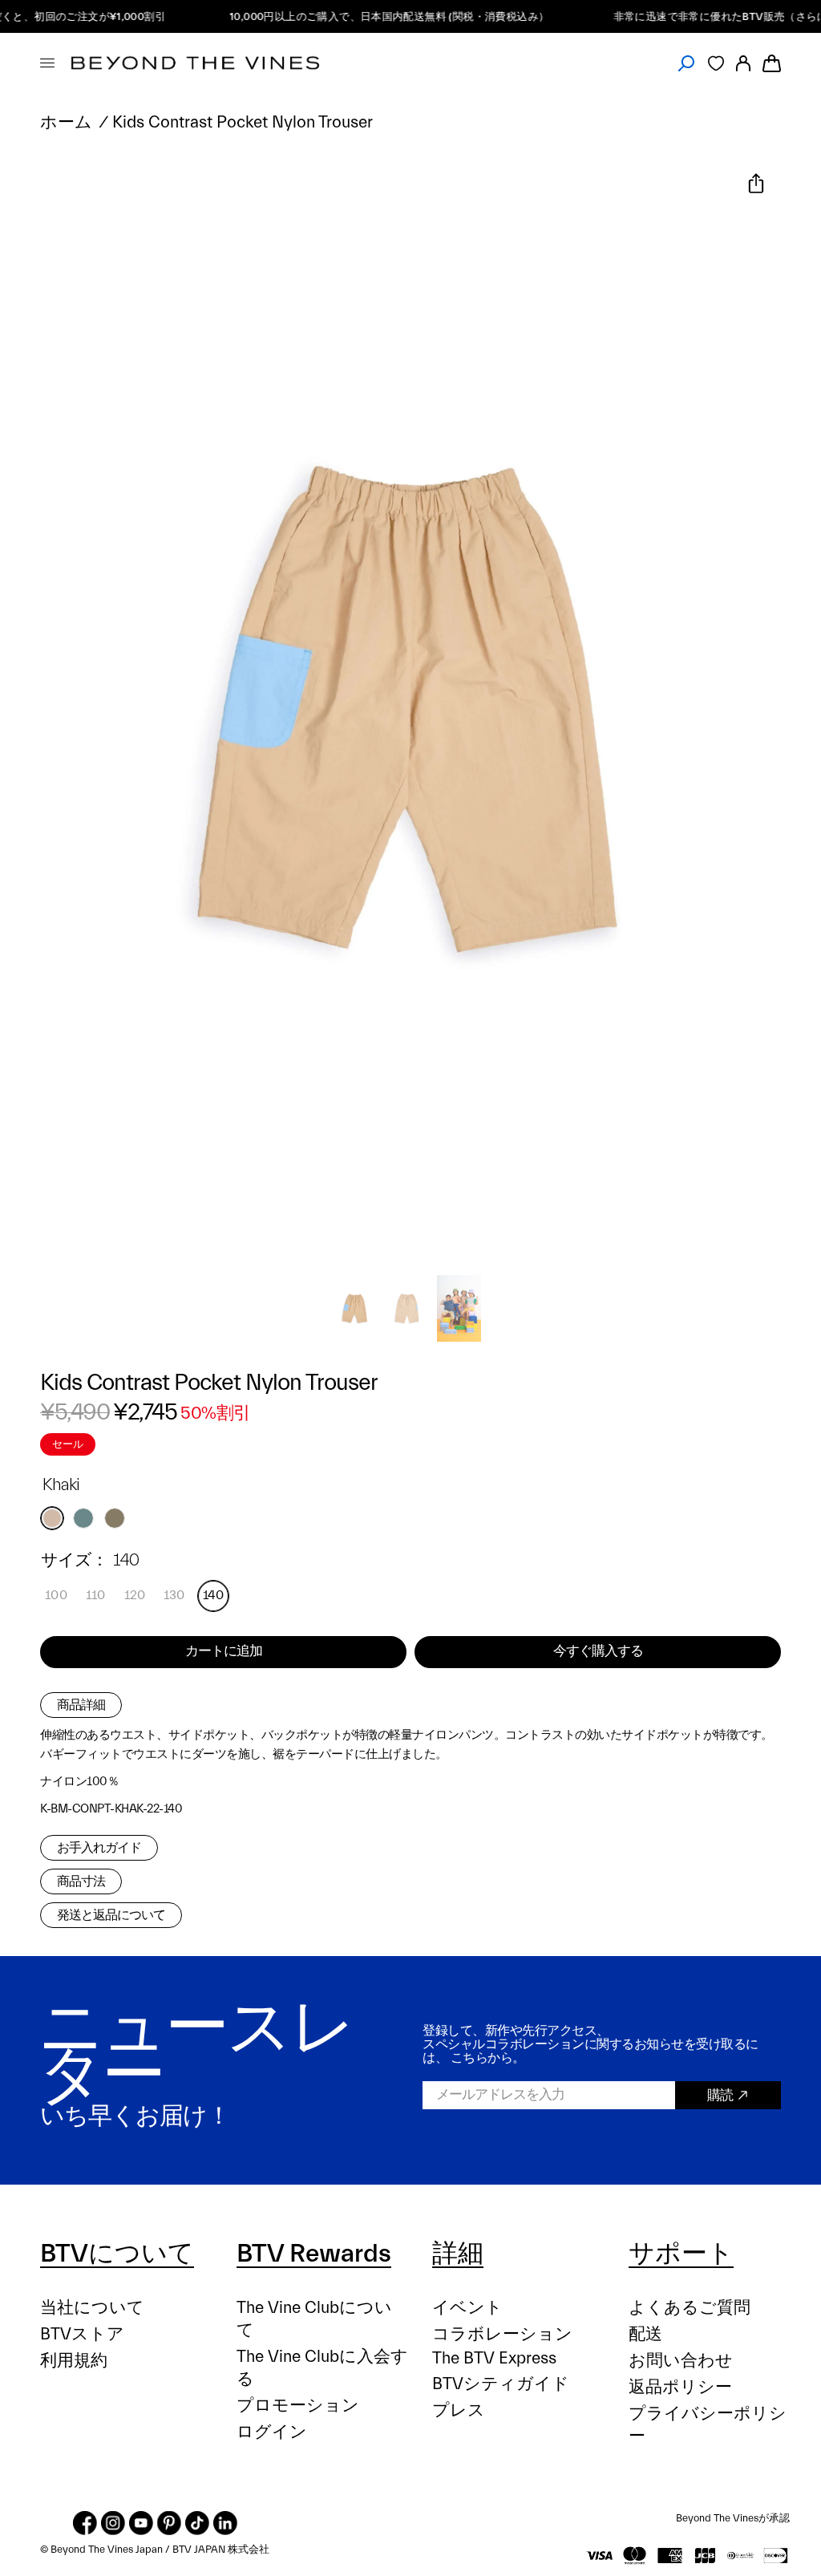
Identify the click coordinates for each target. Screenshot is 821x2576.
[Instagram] (113, 2523)
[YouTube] (141, 2523)
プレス (459, 2410)
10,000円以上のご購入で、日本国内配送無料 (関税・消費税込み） (361, 16)
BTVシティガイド (501, 2384)
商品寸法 (81, 1881)
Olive (115, 1518)
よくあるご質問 (690, 2308)
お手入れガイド (99, 1848)
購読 (720, 2095)
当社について (92, 2308)
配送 (645, 2334)
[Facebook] (85, 2523)
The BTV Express (494, 2358)
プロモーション (298, 2406)
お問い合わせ (681, 2361)
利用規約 (74, 2361)
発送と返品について (111, 1915)
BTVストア (82, 2334)
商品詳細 (81, 1705)
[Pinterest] (169, 2523)
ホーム (66, 122)
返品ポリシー (680, 2387)
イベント (467, 2308)
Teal (83, 1518)
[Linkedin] (225, 2523)
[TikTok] (197, 2523)
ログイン (272, 2432)
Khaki (52, 1518)
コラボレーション (502, 2334)
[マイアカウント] (743, 63)
